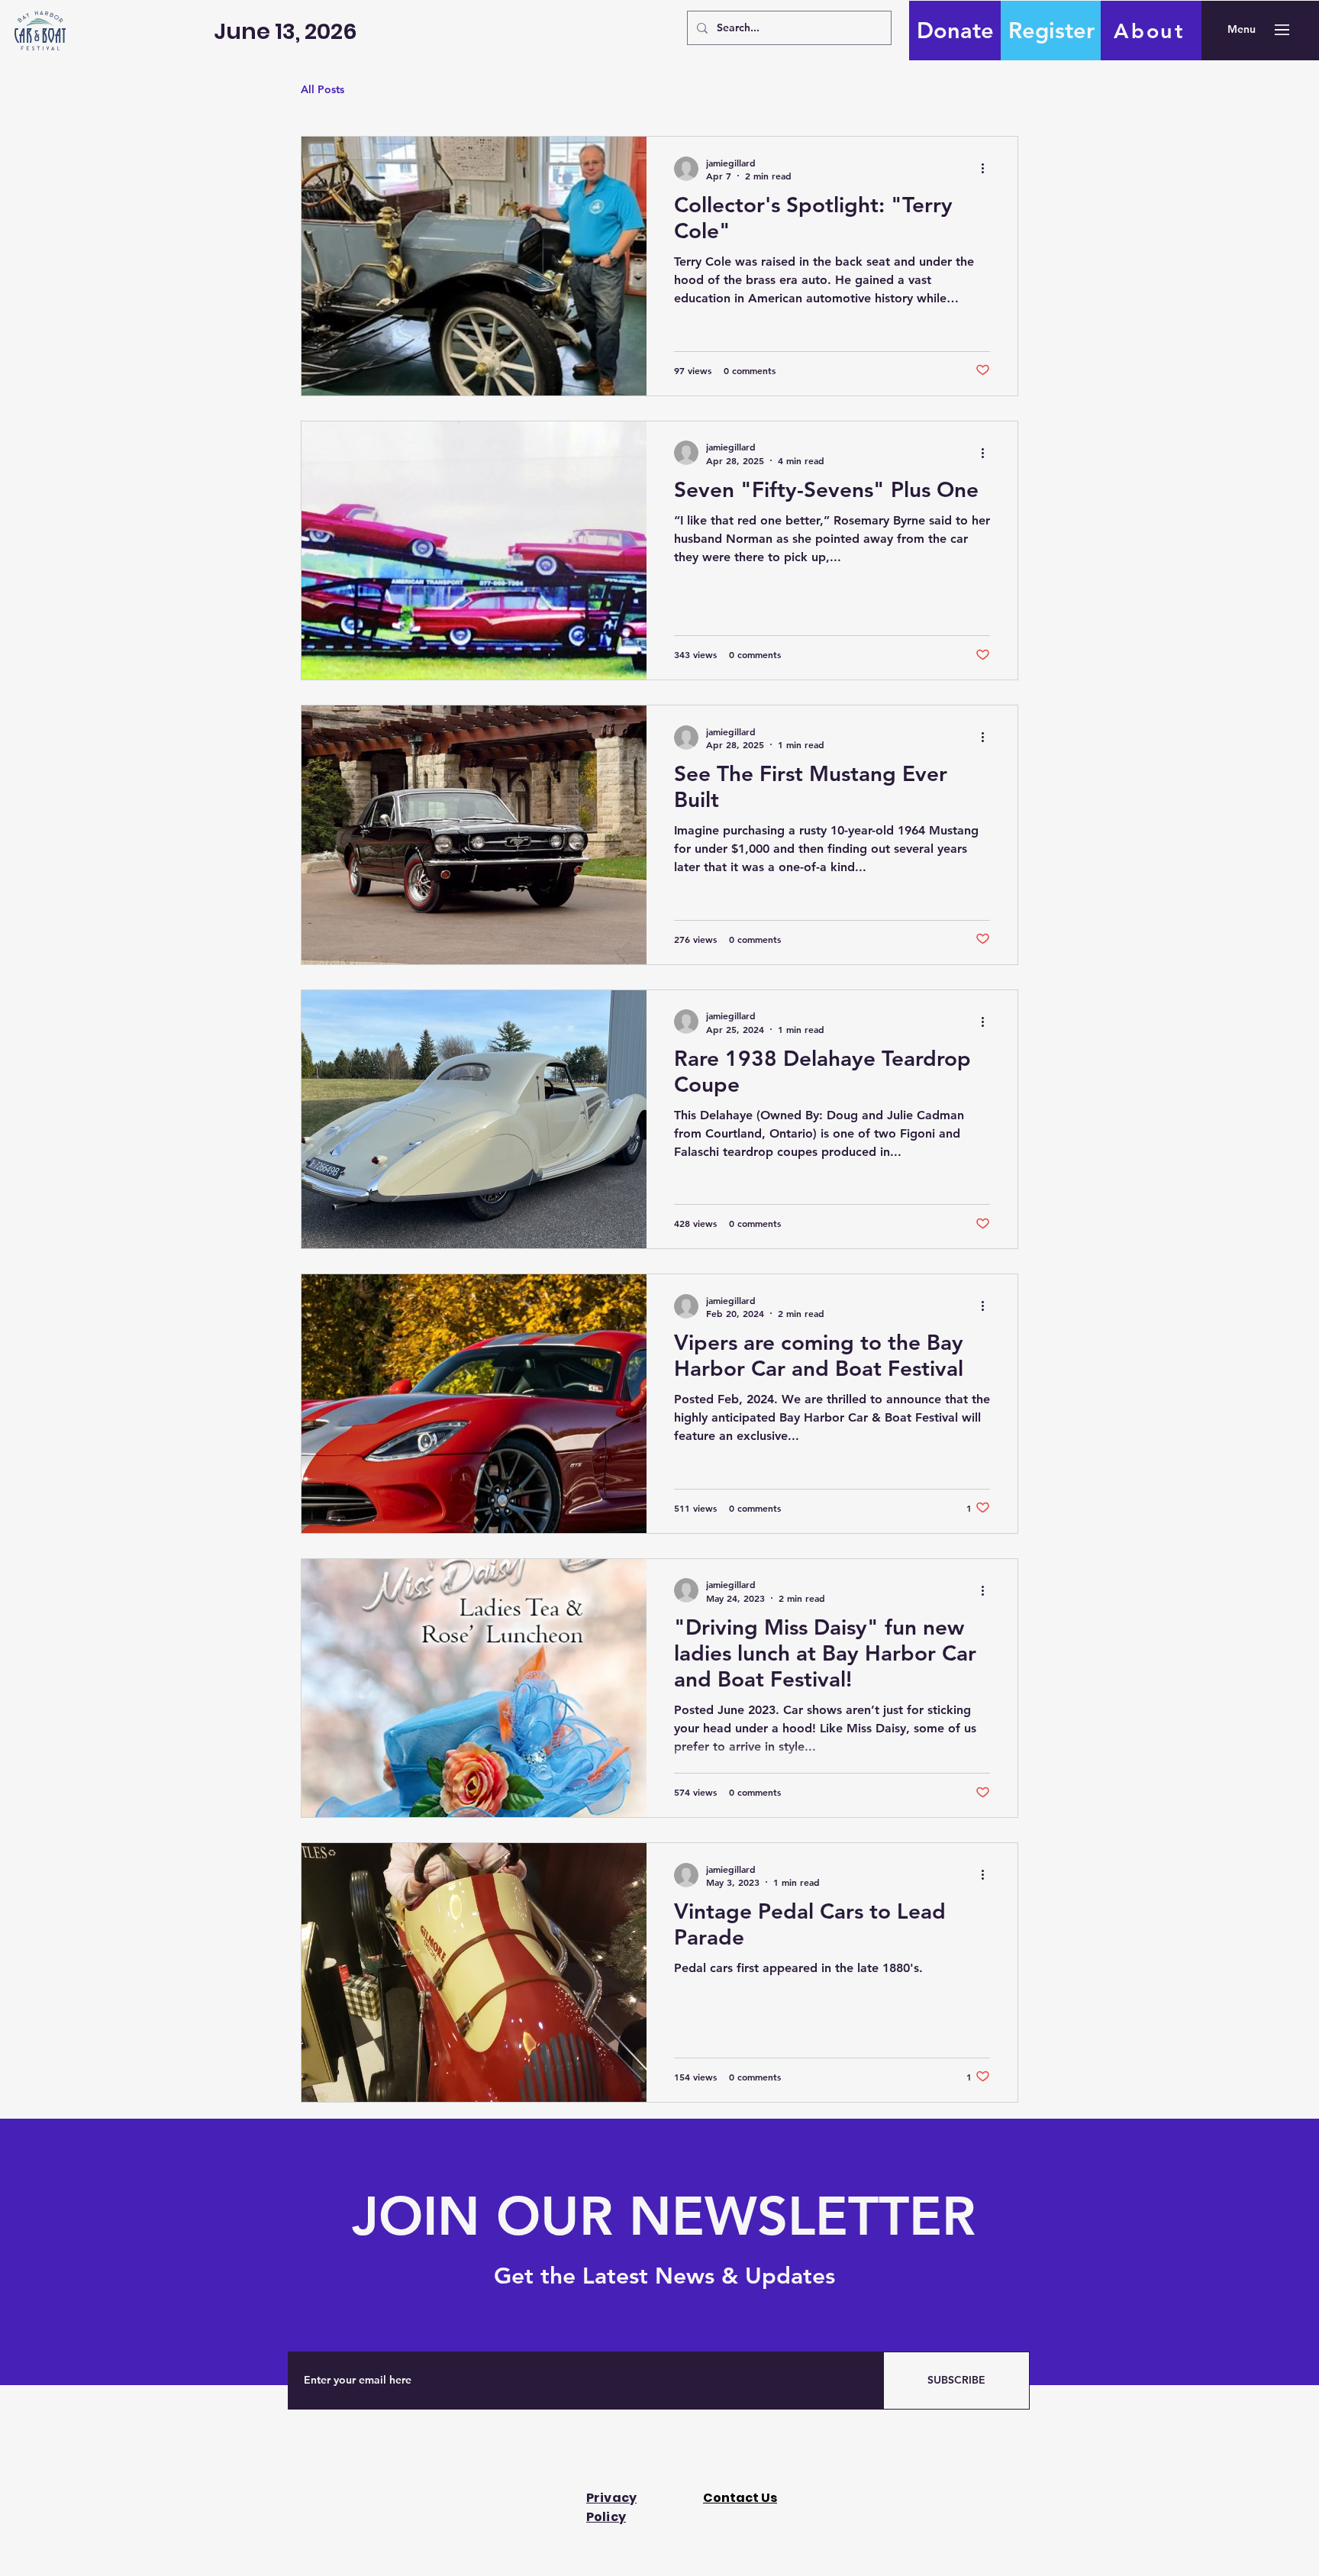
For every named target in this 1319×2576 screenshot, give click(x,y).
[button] (1242, 30)
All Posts (322, 89)
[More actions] (988, 169)
